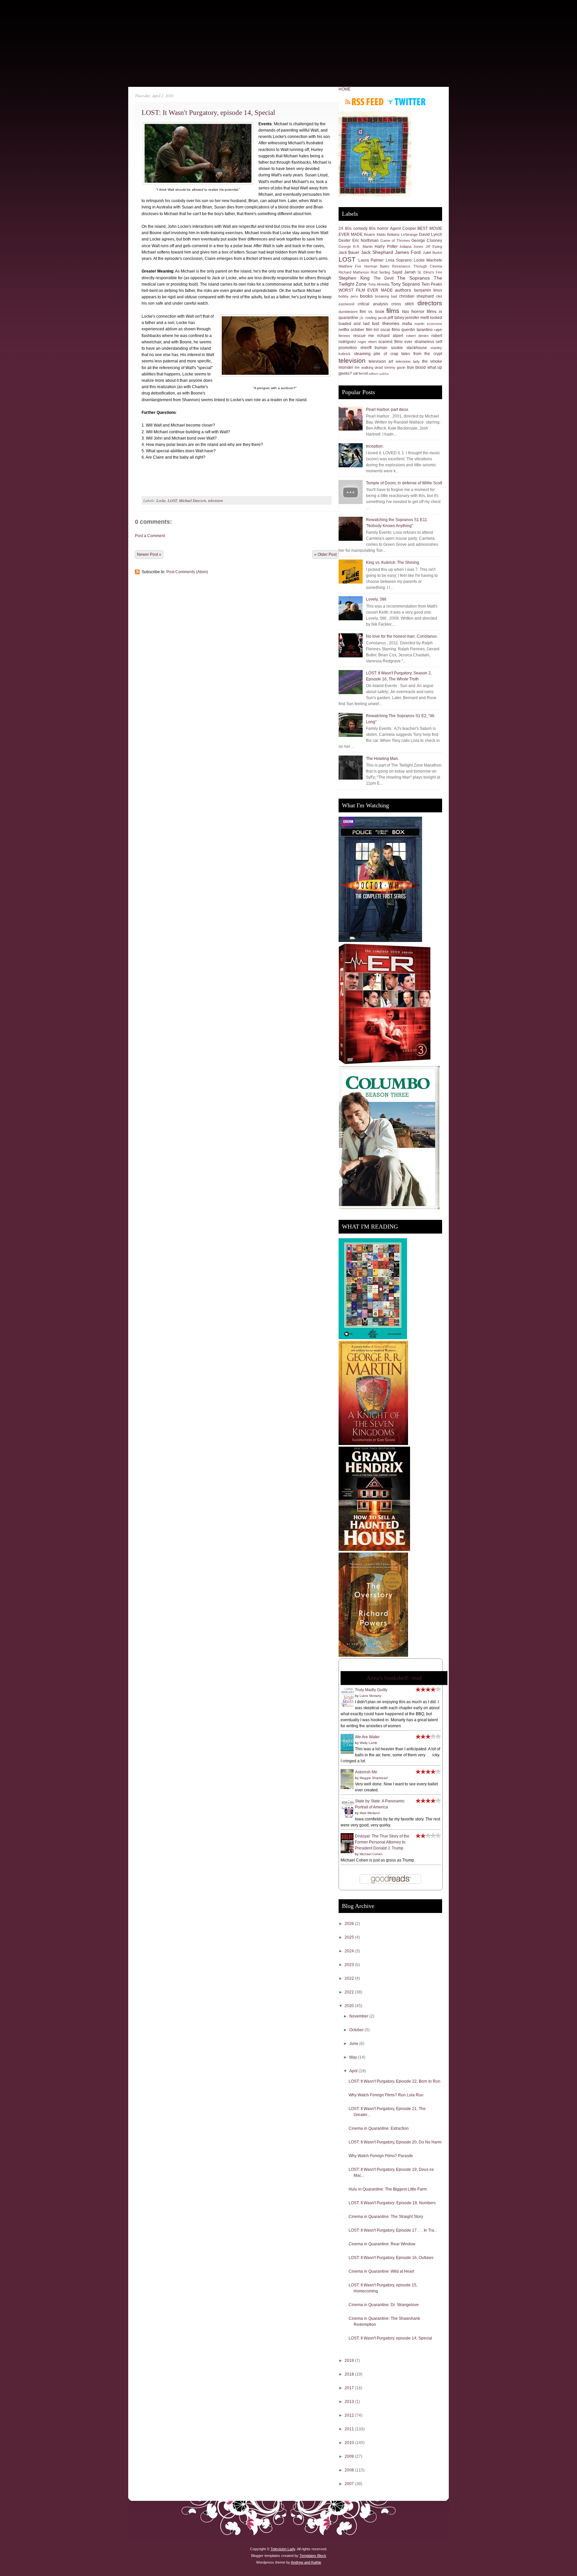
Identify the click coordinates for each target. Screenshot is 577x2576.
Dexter (345, 240)
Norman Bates (377, 266)
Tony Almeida (379, 284)
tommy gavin (395, 367)
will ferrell (360, 373)
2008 (350, 2470)
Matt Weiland (370, 1813)
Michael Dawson (193, 500)
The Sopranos (413, 278)
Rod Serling (380, 272)
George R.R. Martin (356, 247)
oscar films (390, 330)
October (357, 2030)
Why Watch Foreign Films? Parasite (381, 2156)
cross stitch (403, 304)
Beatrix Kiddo (375, 234)
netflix (344, 330)
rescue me (364, 336)
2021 (350, 1992)
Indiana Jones (412, 247)
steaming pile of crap (376, 354)
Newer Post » (149, 554)
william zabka (379, 374)
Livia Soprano (399, 260)
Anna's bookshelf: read (394, 1678)
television (215, 500)
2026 (350, 1924)
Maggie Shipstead (374, 1778)
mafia (407, 324)
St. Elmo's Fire (430, 272)
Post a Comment (150, 536)
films (393, 311)
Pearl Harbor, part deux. (388, 410)
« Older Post (325, 554)
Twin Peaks (432, 284)
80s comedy (356, 228)
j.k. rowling (368, 318)
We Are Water (367, 1737)
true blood (416, 367)
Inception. (375, 446)
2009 (350, 2456)
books (366, 296)
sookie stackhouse (409, 348)
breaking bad (386, 296)
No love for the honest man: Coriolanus (401, 636)
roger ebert (367, 342)
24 (341, 228)
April (354, 2071)
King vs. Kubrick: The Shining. (393, 562)
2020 (350, 2006)
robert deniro (417, 336)
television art (381, 361)
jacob (382, 318)
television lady (408, 361)
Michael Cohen (371, 1854)
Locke (161, 500)
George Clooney (427, 240)
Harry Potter (386, 247)
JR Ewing (434, 247)
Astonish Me (366, 1772)
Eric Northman (366, 240)
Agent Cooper (403, 228)
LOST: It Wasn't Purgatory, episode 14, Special (208, 113)
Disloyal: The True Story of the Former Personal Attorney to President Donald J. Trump (382, 1842)
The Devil (384, 278)
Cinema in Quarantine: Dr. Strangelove (384, 2305)
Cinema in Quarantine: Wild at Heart (381, 2271)
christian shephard (416, 296)
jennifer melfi (417, 318)
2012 (350, 2415)
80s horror (379, 228)
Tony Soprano (405, 284)
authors (403, 290)
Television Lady (283, 2549)
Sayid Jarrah (404, 272)
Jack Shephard (377, 252)
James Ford (408, 252)
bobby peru (348, 296)
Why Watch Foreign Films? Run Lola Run (386, 2095)
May (354, 2057)
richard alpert (390, 336)
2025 (350, 1937)
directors (430, 303)
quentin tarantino (417, 330)
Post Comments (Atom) (187, 572)
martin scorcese (428, 324)
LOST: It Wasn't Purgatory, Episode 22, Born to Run (395, 2081)
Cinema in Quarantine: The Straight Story (386, 2217)
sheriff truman (374, 348)
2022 (350, 1978)
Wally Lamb (368, 1743)
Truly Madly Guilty (371, 1690)
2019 (350, 2361)
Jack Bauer (349, 253)
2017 (350, 2388)
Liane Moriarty (370, 1696)
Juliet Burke (432, 253)
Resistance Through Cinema (417, 266)
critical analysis (373, 304)
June (354, 2044)
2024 (350, 1951)
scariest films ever (395, 342)
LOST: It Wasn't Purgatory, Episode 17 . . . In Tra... (393, 2230)
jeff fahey (396, 318)
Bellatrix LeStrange (402, 234)
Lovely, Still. (377, 599)
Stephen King (354, 278)
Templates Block (313, 2556)
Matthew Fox (350, 266)
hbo (406, 312)
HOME (345, 89)
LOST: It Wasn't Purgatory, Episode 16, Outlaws (391, 2258)
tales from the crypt (422, 354)
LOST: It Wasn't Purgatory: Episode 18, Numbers (392, 2203)
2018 (350, 2374)
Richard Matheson (354, 272)
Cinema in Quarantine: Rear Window (382, 2244)
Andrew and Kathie (306, 2562)
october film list (365, 330)
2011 (350, 2429)
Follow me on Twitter (406, 102)
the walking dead (369, 367)
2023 (350, 1965)
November (359, 2016)
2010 (350, 2443)
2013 (350, 2402)
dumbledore (348, 312)
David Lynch (431, 234)
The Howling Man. (382, 759)
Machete (434, 260)
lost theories (386, 323)
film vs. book (372, 312)
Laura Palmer (371, 260)
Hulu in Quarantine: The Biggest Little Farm (388, 2189)
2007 (350, 2484)
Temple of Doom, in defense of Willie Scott (404, 483)
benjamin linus (428, 290)
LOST (172, 500)
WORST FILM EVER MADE (366, 290)
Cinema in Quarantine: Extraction (379, 2128)
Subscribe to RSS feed (364, 102)
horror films (424, 311)
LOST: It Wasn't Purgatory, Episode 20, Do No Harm (395, 2142)
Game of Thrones (395, 240)
